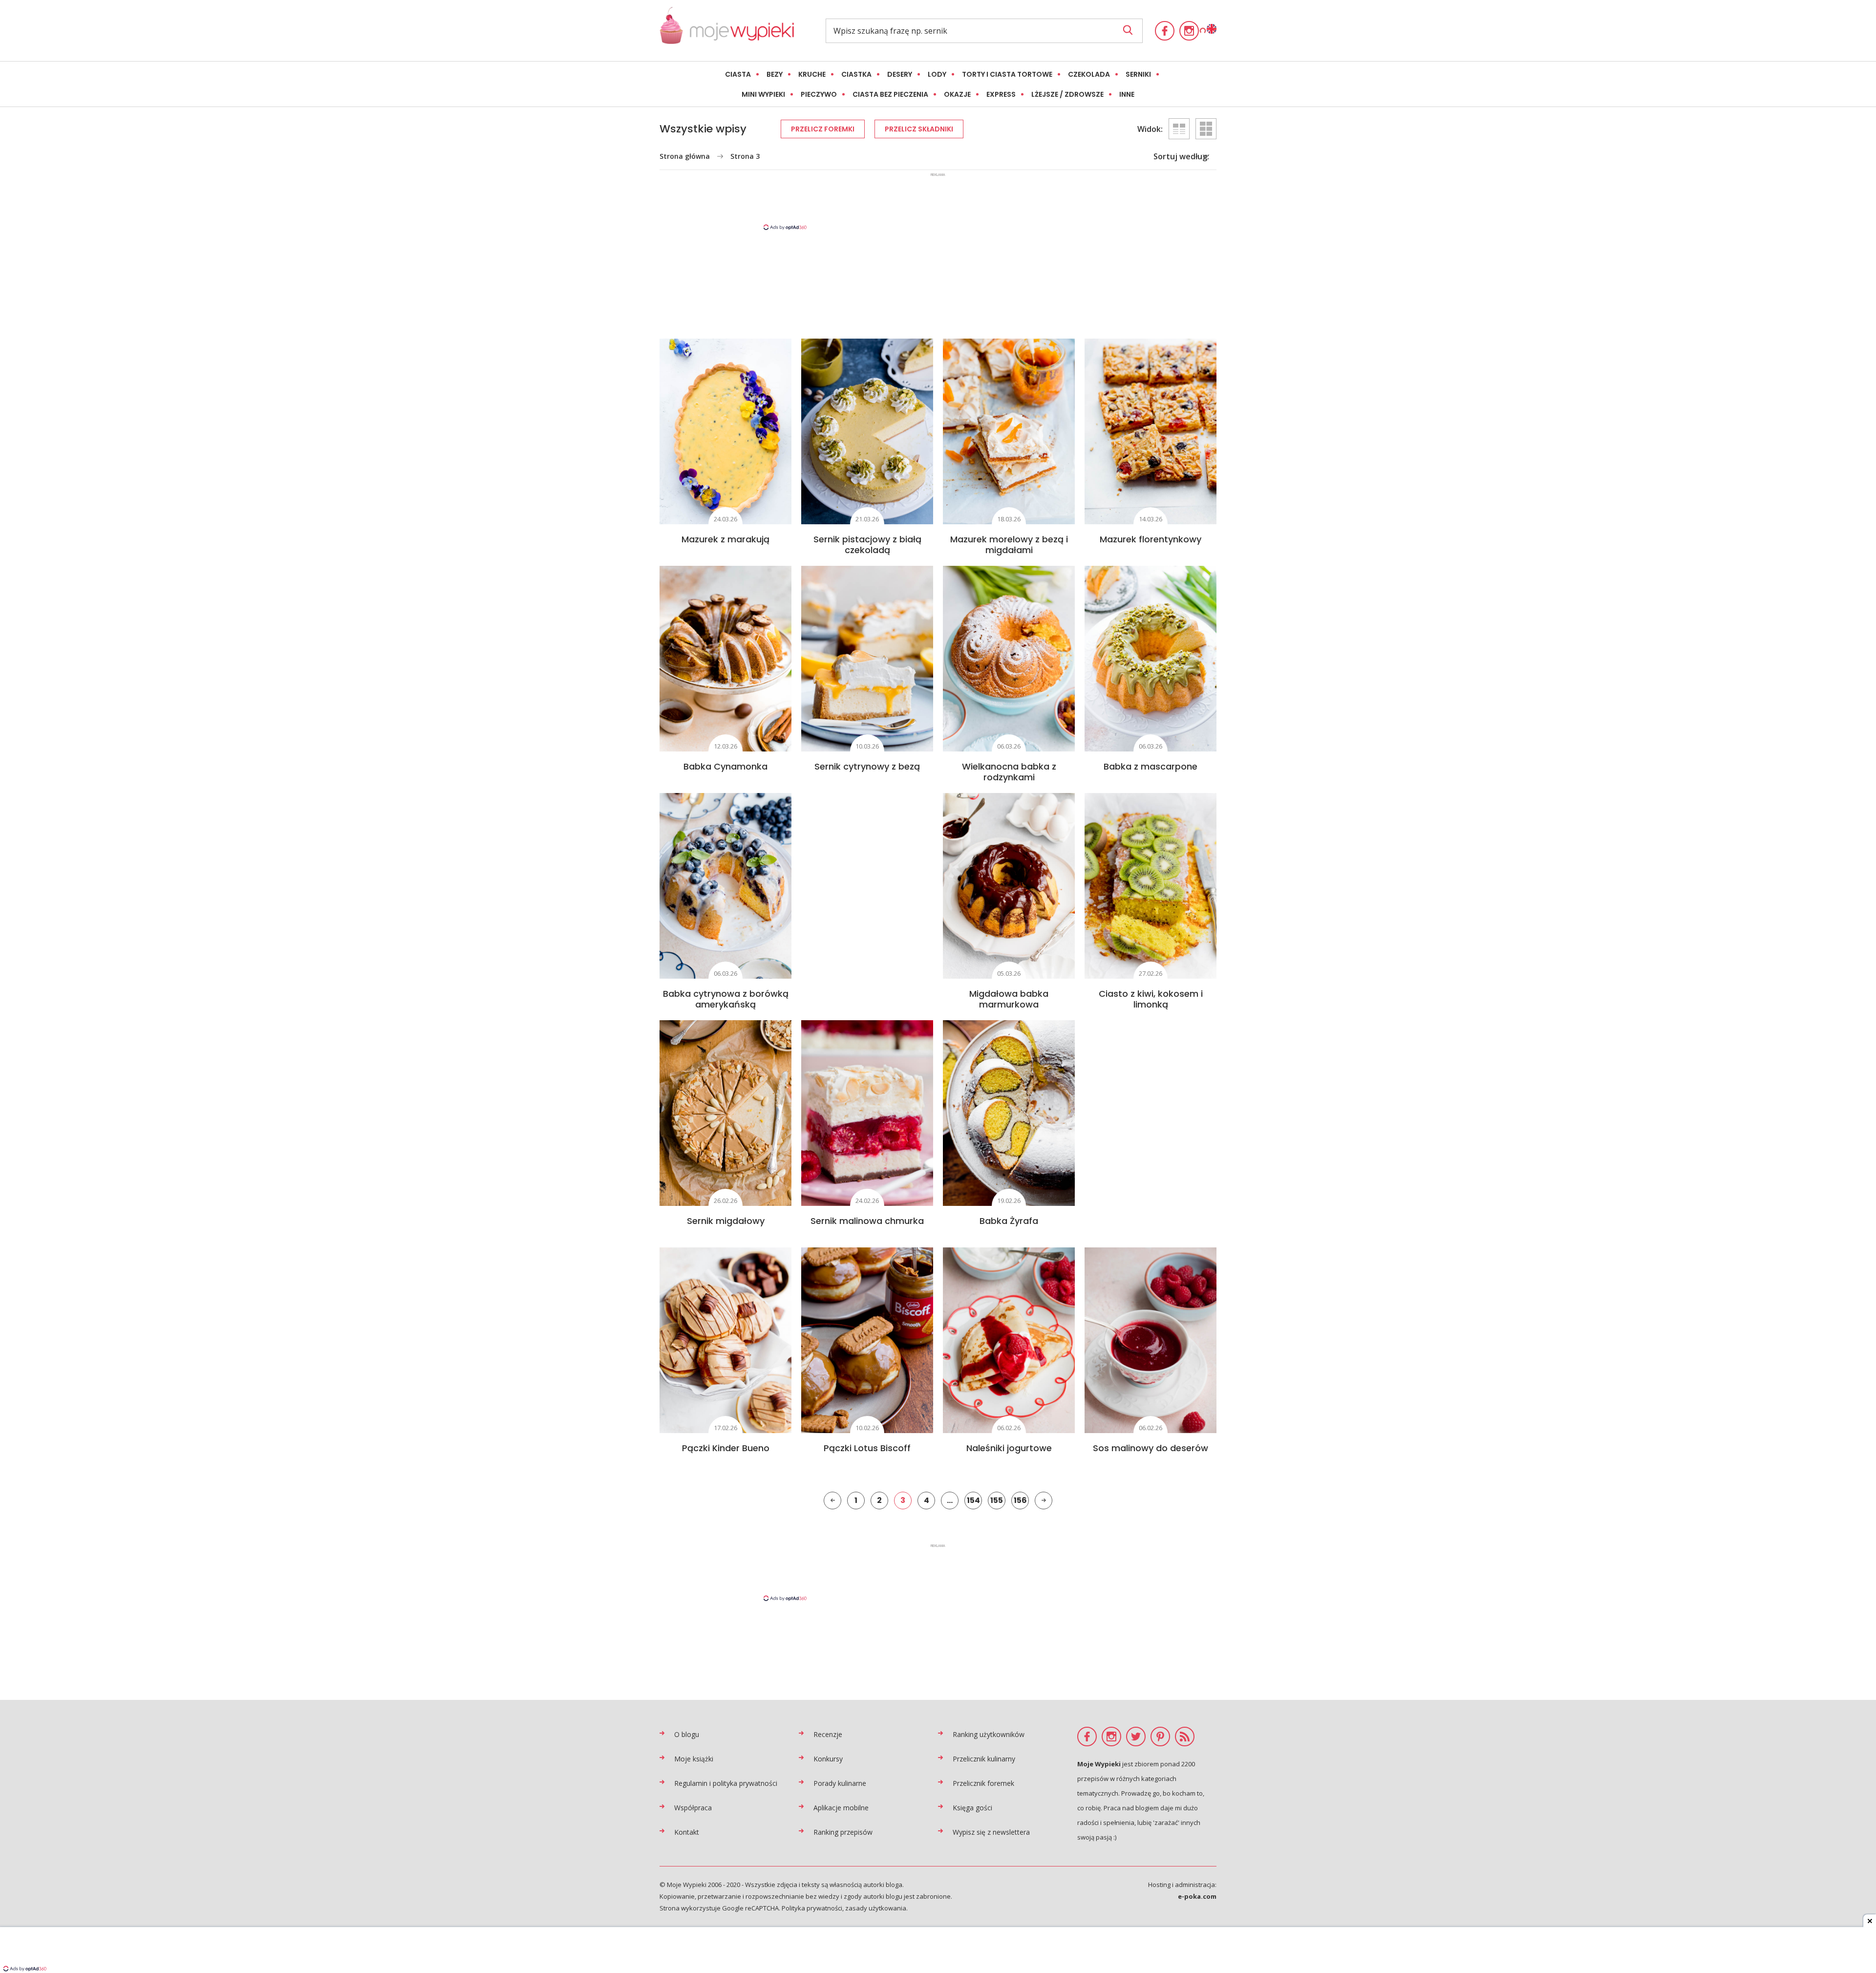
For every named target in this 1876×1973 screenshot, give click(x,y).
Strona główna (685, 156)
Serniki (1138, 74)
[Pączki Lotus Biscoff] (867, 1340)
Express (1001, 94)
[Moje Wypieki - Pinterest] (1160, 1737)
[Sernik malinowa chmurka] (867, 1113)
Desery (900, 74)
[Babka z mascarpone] (1151, 659)
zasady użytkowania (876, 1908)
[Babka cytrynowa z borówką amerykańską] (725, 886)
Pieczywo (819, 94)
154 (973, 1500)
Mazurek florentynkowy (1151, 539)
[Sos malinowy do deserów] (1151, 1340)
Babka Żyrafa (1009, 1221)
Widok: (1150, 129)
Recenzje (828, 1734)
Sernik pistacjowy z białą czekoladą (867, 545)
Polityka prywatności (812, 1908)
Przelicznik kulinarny (984, 1759)
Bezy (775, 74)
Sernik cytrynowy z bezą (867, 766)
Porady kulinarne (840, 1783)
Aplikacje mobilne (841, 1808)
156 (1020, 1500)
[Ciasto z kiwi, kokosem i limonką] (1151, 886)
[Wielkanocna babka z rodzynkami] (1009, 659)
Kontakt (687, 1832)
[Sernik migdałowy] (725, 1113)
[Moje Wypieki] (727, 31)
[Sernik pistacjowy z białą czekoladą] (867, 431)
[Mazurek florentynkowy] (1151, 431)
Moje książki (694, 1759)
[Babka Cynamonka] (725, 659)
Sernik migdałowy (726, 1221)
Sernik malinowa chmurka (867, 1221)
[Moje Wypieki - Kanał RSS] (1185, 1737)
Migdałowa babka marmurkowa (1009, 999)
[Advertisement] (938, 201)
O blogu (687, 1734)
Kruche (812, 74)
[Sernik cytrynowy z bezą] (867, 659)
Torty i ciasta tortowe (1007, 74)
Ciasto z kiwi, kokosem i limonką (1151, 999)
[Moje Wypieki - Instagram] (1189, 31)
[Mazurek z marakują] (725, 431)
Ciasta (738, 74)
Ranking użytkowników (989, 1734)
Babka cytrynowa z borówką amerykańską (726, 999)
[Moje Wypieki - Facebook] (1165, 31)
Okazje (957, 94)
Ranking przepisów (843, 1832)
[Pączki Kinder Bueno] (725, 1340)
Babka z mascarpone (1151, 766)
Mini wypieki (763, 94)
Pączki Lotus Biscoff (867, 1448)
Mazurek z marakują (725, 539)
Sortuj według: (1181, 156)
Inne (1127, 94)
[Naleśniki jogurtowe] (1009, 1340)
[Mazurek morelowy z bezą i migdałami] (1009, 431)
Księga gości (972, 1808)
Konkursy (828, 1759)
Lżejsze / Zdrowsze (1067, 94)
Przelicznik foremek (983, 1783)
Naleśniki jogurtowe (1009, 1448)
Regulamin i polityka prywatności (726, 1783)
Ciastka (856, 74)
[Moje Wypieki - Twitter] (1136, 1737)
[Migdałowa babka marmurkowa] (1009, 886)
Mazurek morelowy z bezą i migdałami (1009, 545)
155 (997, 1500)
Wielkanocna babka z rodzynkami (1009, 772)
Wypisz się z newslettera (991, 1832)
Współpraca (693, 1808)
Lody (937, 74)
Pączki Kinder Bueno (726, 1448)
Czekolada (1089, 74)
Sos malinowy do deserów (1151, 1448)
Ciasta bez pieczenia (890, 94)
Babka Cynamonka (725, 766)
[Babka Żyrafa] (1009, 1113)
